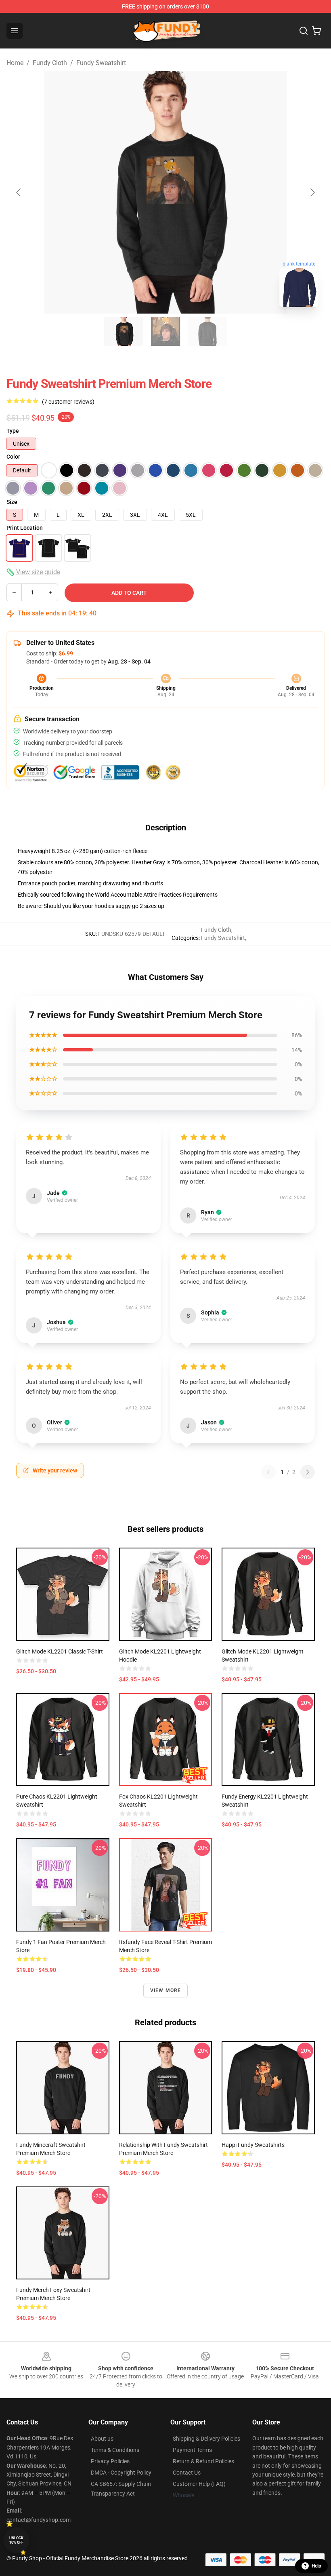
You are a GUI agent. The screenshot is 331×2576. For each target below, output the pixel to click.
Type (13, 431)
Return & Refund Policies (203, 2461)
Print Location (25, 528)
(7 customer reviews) (68, 402)
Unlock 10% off (16, 2540)
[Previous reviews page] (268, 1472)
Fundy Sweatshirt (101, 63)
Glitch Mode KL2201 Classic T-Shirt (60, 1651)
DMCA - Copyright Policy (121, 2473)
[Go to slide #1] (124, 331)
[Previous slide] (19, 192)
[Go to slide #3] (207, 331)
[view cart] (316, 31)
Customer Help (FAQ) (199, 2484)
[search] (304, 31)
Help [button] (316, 2566)
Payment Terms (192, 2450)
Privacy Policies (110, 2461)
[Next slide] (312, 192)
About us (102, 2439)
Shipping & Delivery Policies (206, 2439)
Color (13, 457)
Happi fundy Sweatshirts (253, 2145)
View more (166, 1990)
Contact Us (187, 2473)
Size (12, 502)
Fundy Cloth (50, 63)
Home (15, 63)
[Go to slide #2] (165, 331)
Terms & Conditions (115, 2450)
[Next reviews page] (308, 1472)
